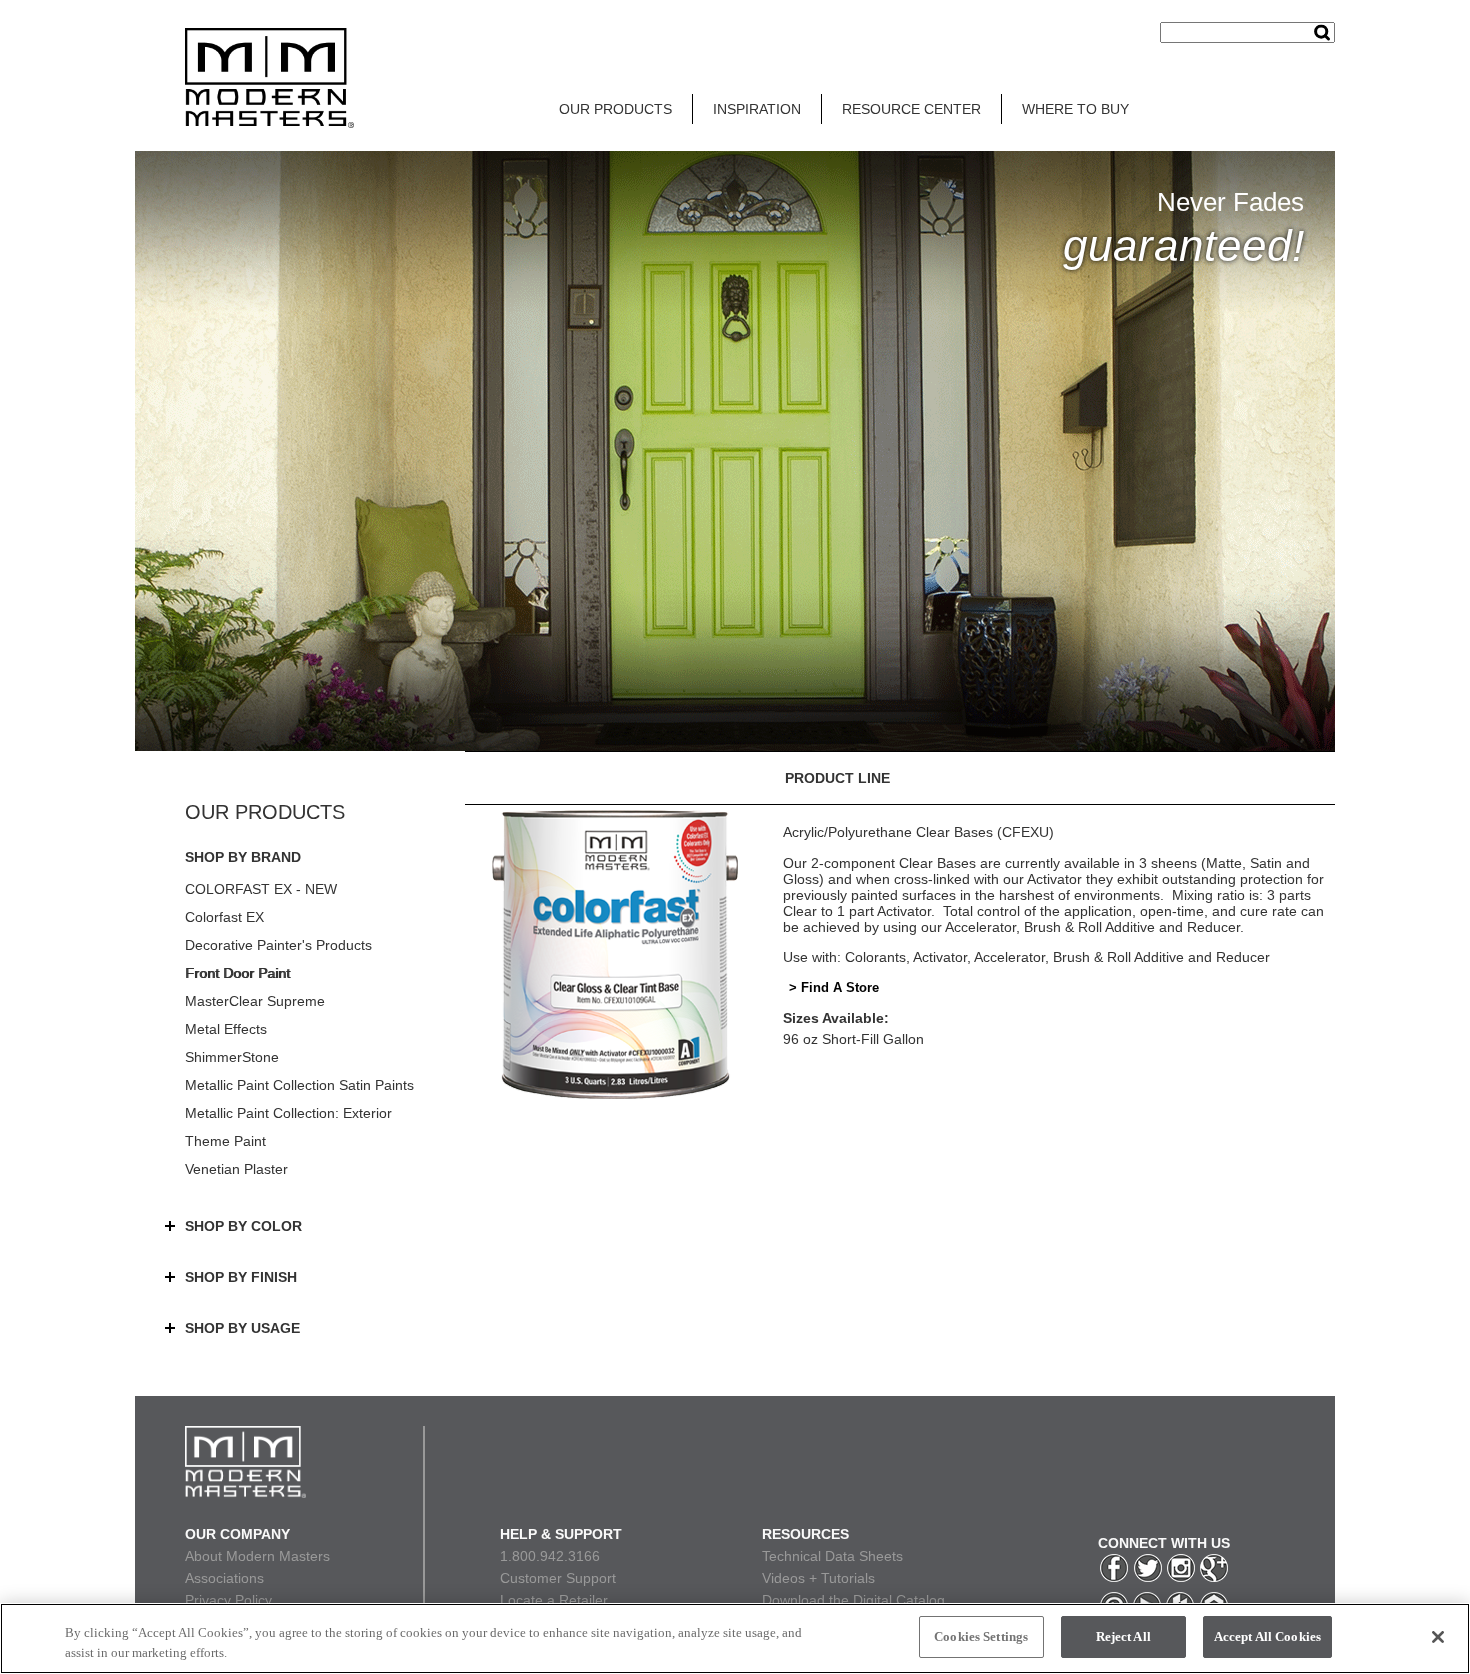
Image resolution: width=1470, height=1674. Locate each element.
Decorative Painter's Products (278, 945)
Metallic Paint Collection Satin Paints (299, 1085)
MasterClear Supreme (255, 1001)
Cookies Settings (981, 1636)
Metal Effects (226, 1029)
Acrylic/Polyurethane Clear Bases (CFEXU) (918, 832)
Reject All (1123, 1636)
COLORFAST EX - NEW (261, 889)
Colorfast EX (224, 917)
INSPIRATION (757, 109)
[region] (735, 1638)
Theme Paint (225, 1141)
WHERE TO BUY (1075, 109)
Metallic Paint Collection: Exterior (288, 1113)
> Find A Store (834, 987)
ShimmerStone (232, 1057)
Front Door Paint (237, 973)
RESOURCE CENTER (911, 109)
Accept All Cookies (1267, 1636)
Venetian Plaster (236, 1169)
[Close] (1438, 1637)
